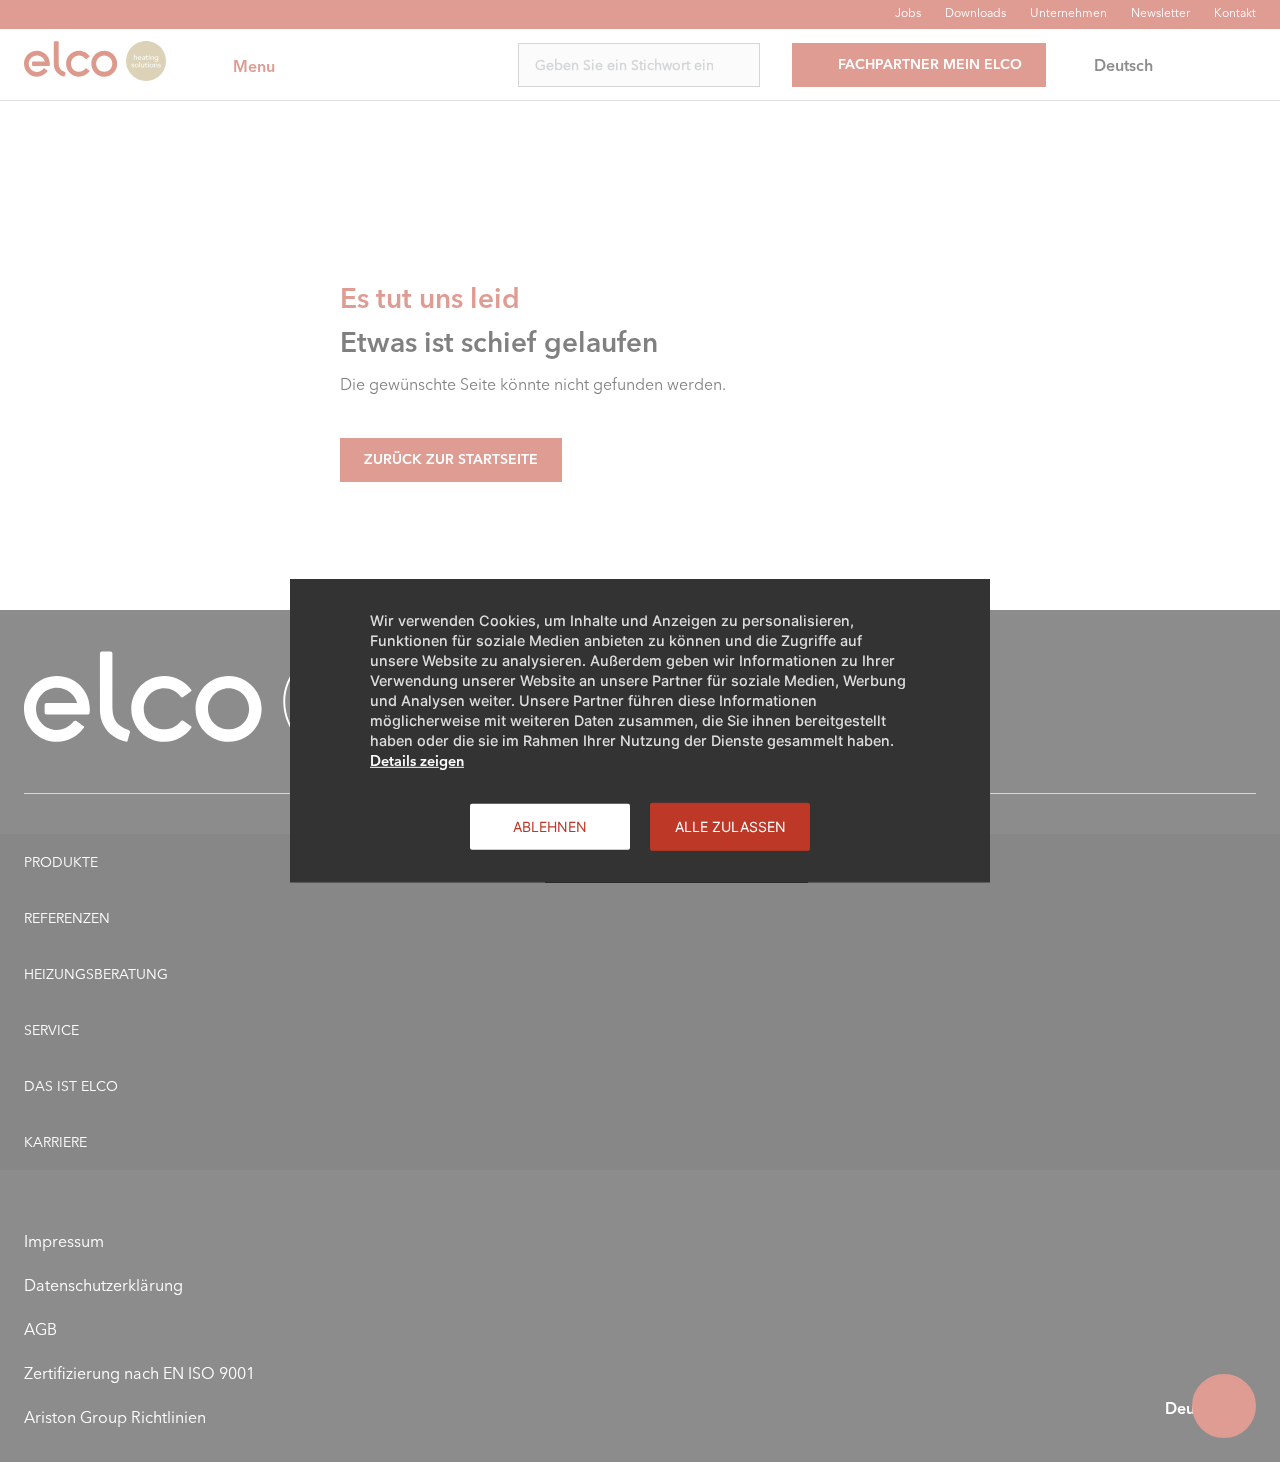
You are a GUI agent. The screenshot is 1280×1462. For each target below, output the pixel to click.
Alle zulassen (730, 826)
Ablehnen (550, 826)
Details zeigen (417, 761)
